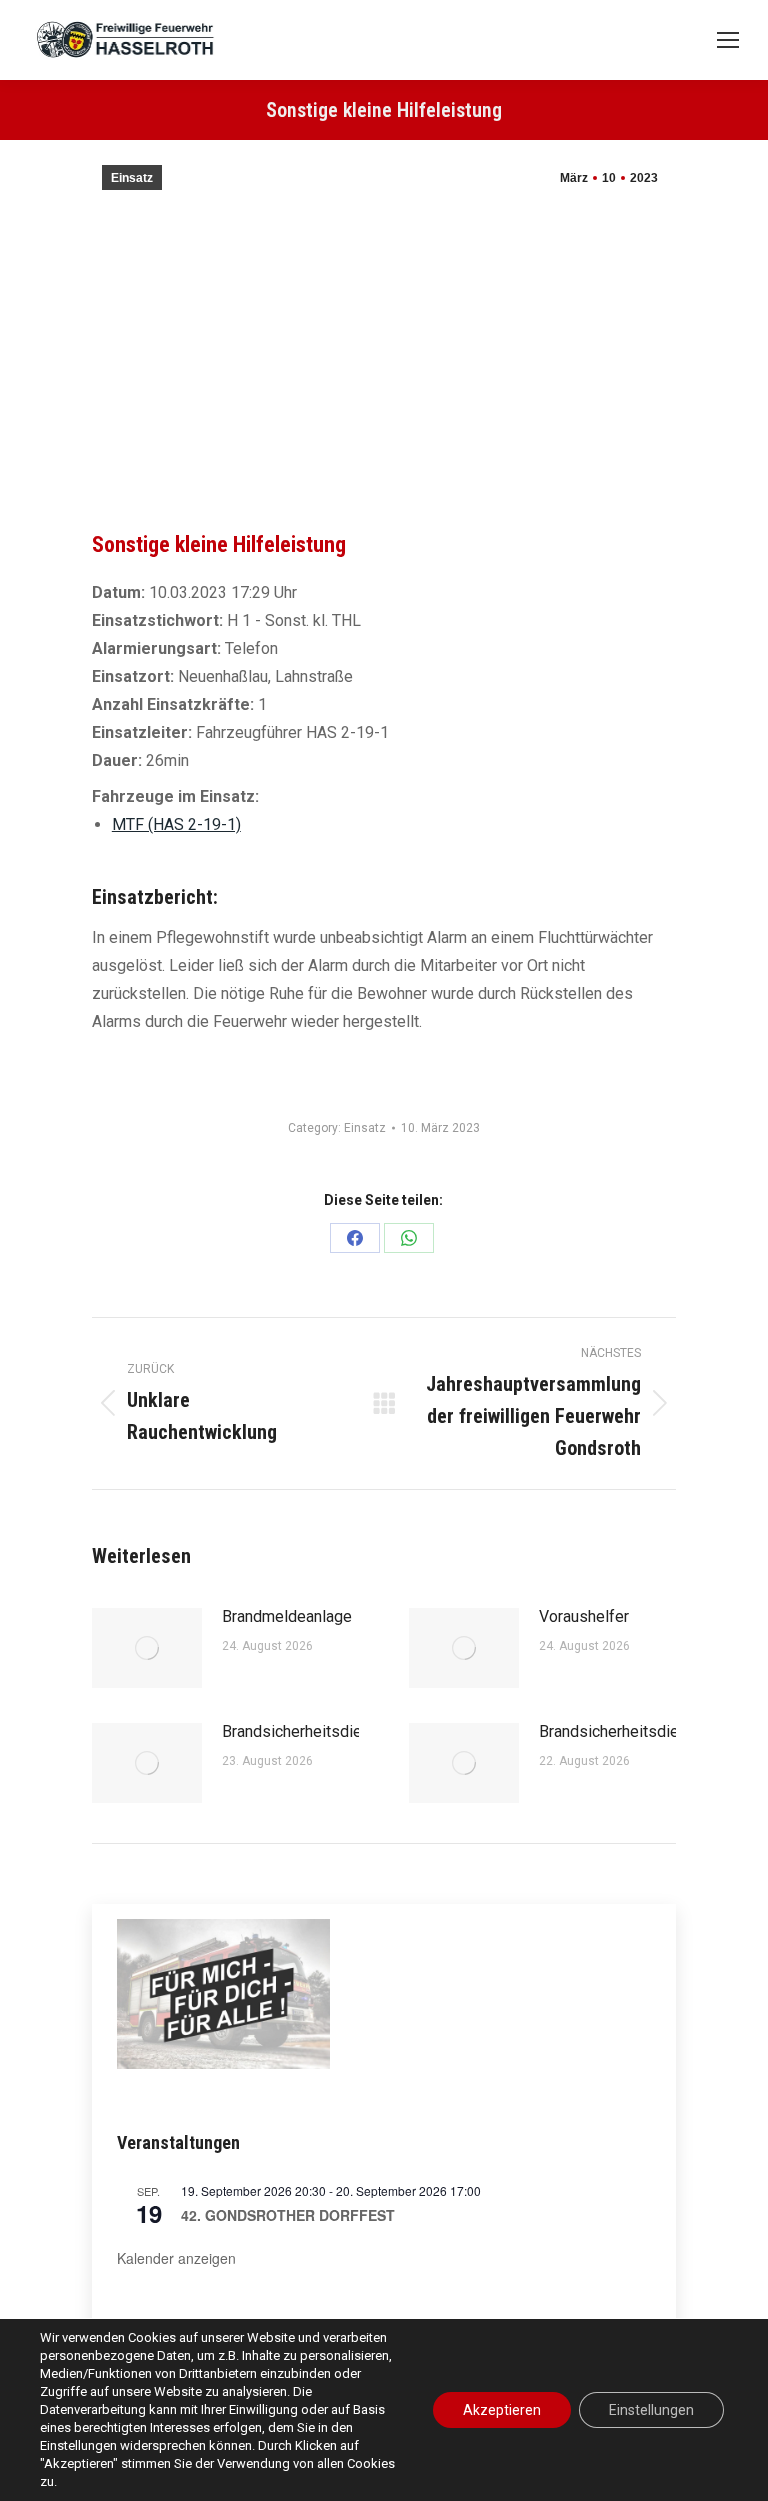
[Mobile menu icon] (728, 40)
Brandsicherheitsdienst (303, 1731)
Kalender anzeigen (176, 2258)
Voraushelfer (584, 1616)
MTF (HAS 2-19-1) (176, 824)
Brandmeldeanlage (287, 1616)
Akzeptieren (502, 2410)
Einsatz (132, 178)
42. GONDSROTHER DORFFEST (288, 2215)
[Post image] (147, 1648)
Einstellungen (651, 2410)
